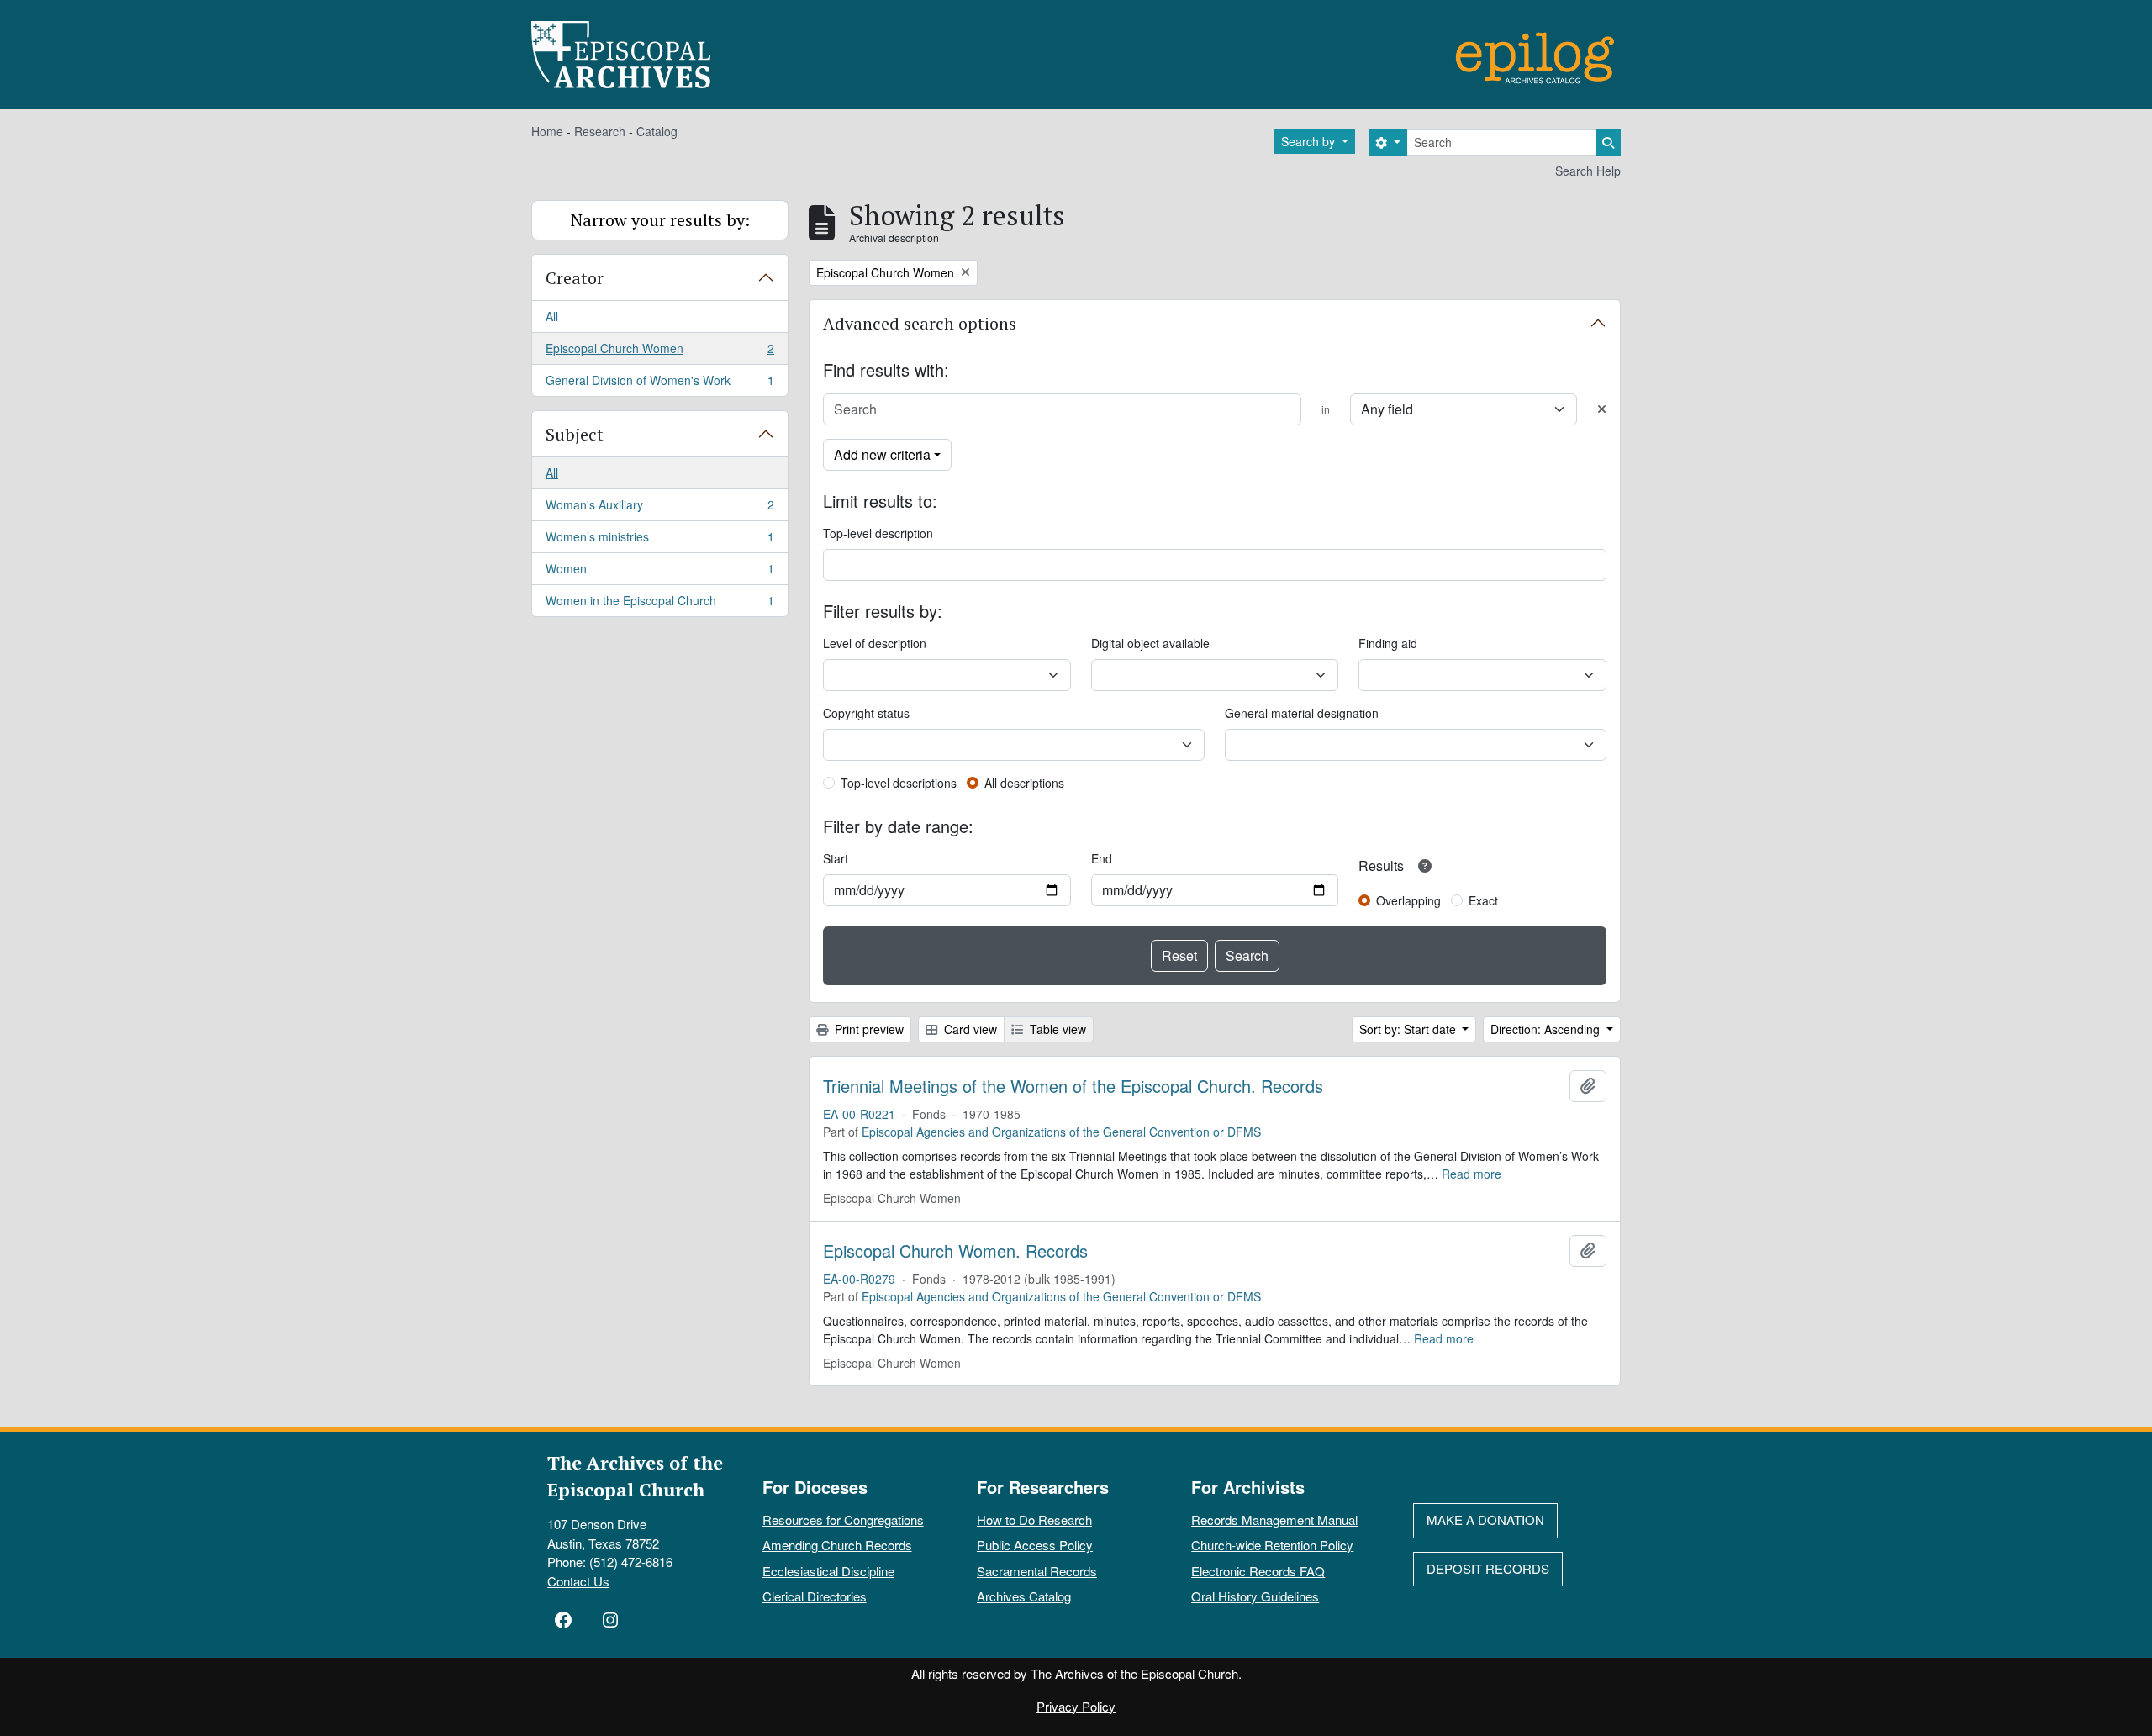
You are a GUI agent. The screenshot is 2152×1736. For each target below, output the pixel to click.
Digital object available (1150, 643)
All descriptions (1024, 783)
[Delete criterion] (1602, 409)
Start (836, 858)
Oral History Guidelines (1255, 1596)
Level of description (875, 643)
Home (547, 131)
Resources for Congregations (843, 1520)
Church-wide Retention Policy (1272, 1545)
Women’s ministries (659, 541)
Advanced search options (920, 323)
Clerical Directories (815, 1596)
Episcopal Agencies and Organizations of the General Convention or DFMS (1061, 1132)
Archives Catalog (1024, 1596)
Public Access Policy (1035, 1545)
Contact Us (578, 1581)
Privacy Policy (1076, 1706)
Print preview (868, 1029)
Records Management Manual (1274, 1520)
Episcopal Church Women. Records (955, 1251)
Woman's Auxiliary (659, 509)
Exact (1483, 900)
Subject (575, 434)
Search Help (1588, 171)
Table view (1056, 1029)
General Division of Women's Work (659, 384)
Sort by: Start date (1409, 1029)
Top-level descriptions (899, 783)
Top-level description (878, 533)
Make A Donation (1485, 1520)
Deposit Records (1488, 1568)
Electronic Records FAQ (1258, 1571)
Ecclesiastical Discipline (828, 1571)
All (552, 316)
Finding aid (1388, 643)
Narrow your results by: (660, 220)
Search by (1310, 141)
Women (659, 573)
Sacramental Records (1037, 1571)
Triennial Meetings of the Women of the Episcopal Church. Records (1073, 1086)
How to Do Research (1034, 1520)
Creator (575, 278)
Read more (1472, 1174)
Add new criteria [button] (882, 454)
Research (600, 131)
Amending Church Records (837, 1545)
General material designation (1302, 713)
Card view (969, 1029)
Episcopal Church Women (659, 352)
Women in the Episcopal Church (659, 604)
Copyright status (866, 713)
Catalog (657, 131)
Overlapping (1408, 900)
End (1102, 858)
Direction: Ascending (1547, 1029)
